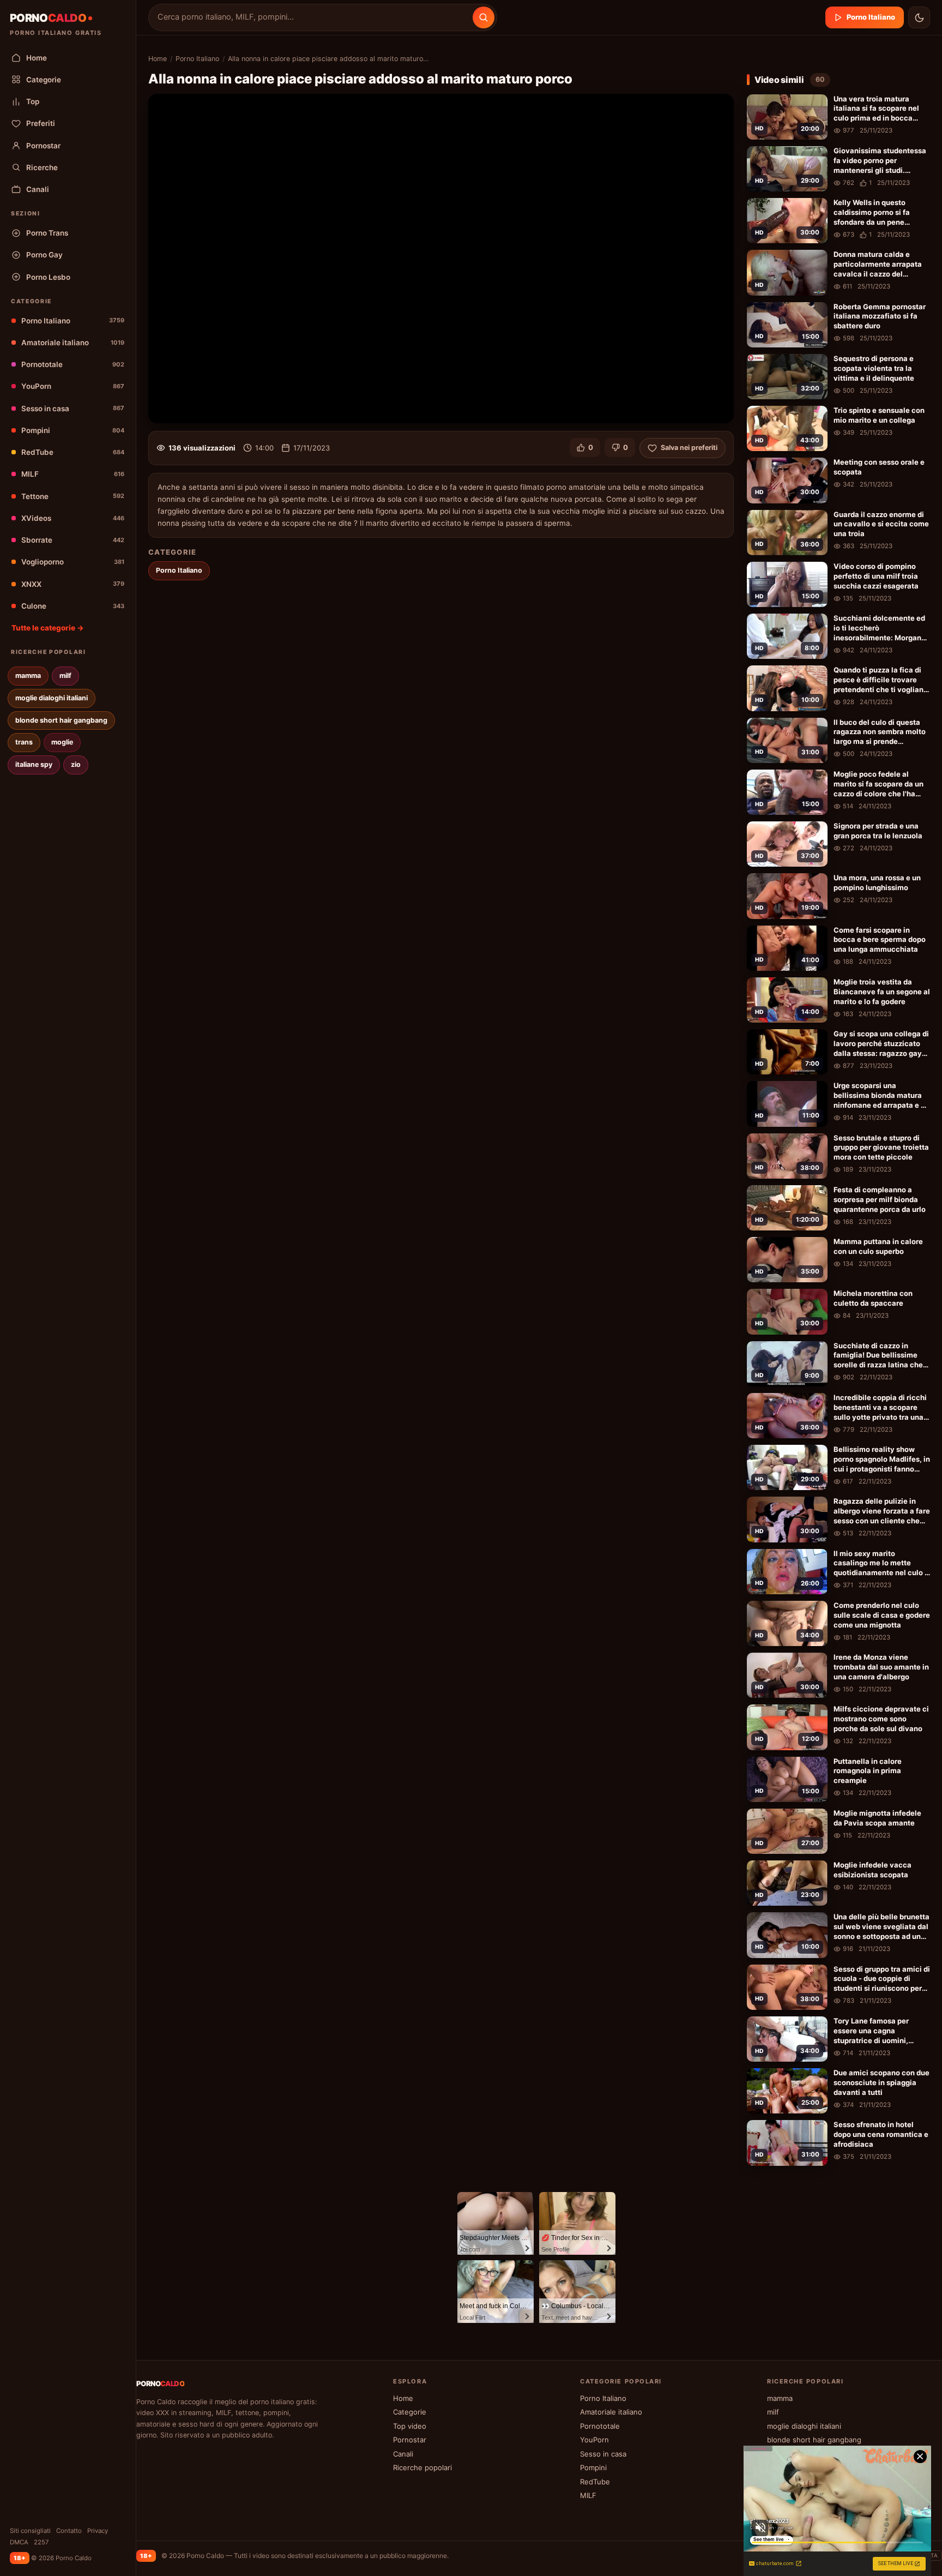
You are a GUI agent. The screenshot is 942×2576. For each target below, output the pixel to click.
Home (37, 58)
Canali (38, 189)
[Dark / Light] (919, 17)
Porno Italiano (73, 321)
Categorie (44, 80)
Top (33, 101)
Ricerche (42, 167)
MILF (73, 474)
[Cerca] (484, 17)
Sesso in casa (73, 409)
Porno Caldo (205, 2556)
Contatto (69, 2531)
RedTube (73, 452)
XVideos (73, 518)
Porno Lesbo (48, 277)
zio (76, 764)
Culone (73, 606)
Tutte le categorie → (48, 628)
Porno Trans (47, 233)
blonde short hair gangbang (61, 720)
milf (65, 675)
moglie (62, 742)
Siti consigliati (30, 2531)
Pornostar (43, 146)
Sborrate (73, 540)
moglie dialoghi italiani (52, 698)
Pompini (73, 430)
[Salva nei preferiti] (817, 104)
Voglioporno (73, 562)
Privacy (98, 2531)
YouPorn (73, 386)
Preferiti (41, 123)
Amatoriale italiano (73, 343)
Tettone (73, 496)
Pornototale (73, 364)
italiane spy (34, 764)
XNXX (73, 584)
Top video (410, 2426)
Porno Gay (44, 255)
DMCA (19, 2542)
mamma (28, 675)
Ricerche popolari (422, 2467)
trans (24, 742)
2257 (41, 2542)
